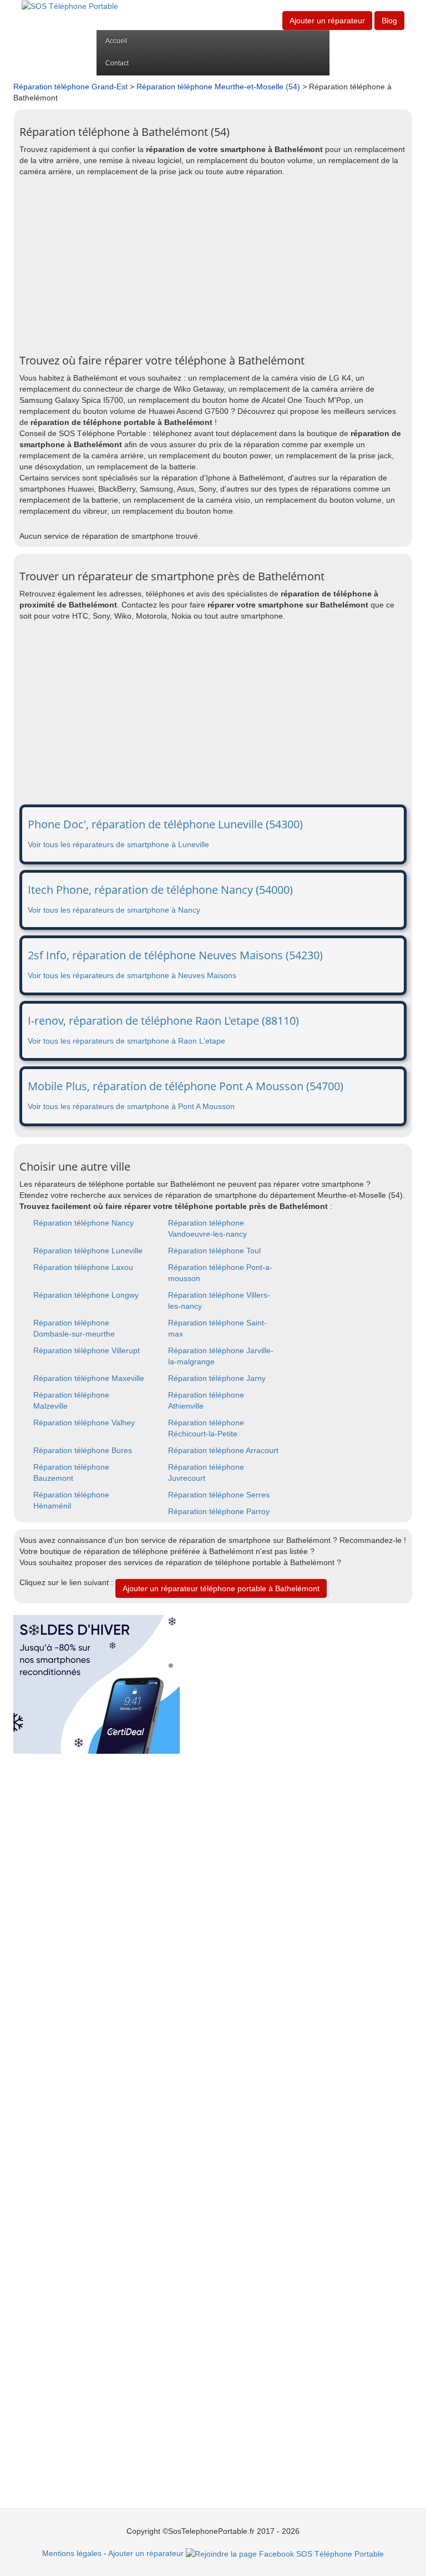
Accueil (116, 41)
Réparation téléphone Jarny (217, 1378)
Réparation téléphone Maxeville (89, 1378)
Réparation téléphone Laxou (83, 1267)
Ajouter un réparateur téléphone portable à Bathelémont (221, 1588)
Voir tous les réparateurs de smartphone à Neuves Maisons (132, 975)
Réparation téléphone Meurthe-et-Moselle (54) (218, 87)
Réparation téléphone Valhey (84, 1423)
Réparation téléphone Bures (83, 1450)
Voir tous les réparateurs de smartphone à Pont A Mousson (131, 1106)
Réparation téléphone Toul (214, 1251)
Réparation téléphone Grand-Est (70, 87)
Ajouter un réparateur (327, 21)
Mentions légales (72, 2553)
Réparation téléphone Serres (219, 1495)
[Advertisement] (213, 266)
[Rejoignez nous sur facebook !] (285, 2553)
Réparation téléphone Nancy (83, 1223)
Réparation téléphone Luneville (88, 1251)
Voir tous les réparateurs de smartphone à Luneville (118, 844)
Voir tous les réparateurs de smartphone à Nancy (114, 910)
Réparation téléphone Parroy (219, 1511)
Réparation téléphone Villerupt (87, 1350)
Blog (389, 21)
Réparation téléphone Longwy (86, 1295)
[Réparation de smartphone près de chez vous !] (70, 6)
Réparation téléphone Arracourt (223, 1450)
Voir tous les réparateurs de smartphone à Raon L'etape (126, 1041)
